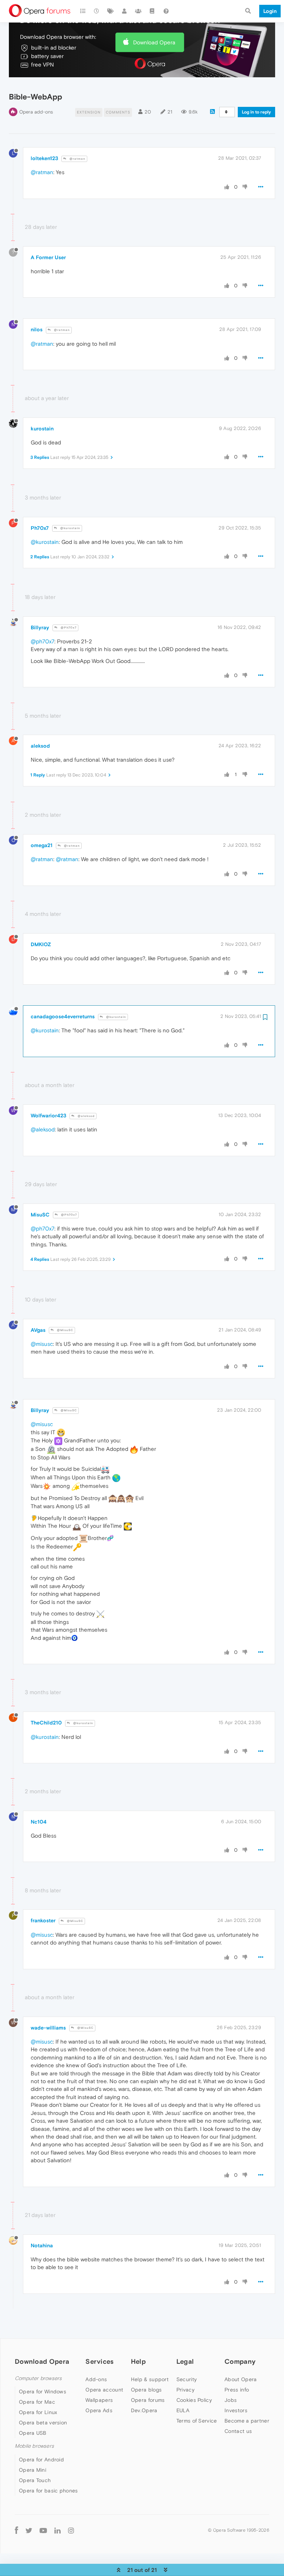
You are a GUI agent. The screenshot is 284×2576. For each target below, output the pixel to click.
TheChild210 (46, 1723)
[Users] (125, 11)
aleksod (40, 746)
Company (240, 2361)
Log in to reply (256, 112)
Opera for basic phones (48, 2491)
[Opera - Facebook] (16, 2530)
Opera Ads (99, 2410)
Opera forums (148, 2400)
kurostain (42, 429)
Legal (185, 2361)
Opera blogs (146, 2390)
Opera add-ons (36, 112)
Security (187, 2379)
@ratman (77, 159)
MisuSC (40, 1215)
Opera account (104, 2390)
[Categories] (83, 11)
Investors (236, 2410)
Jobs (231, 2400)
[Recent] (97, 11)
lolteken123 (44, 158)
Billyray (40, 627)
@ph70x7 (43, 641)
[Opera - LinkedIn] (58, 2530)
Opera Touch (35, 2480)
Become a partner (247, 2421)
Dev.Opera (144, 2410)
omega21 (42, 845)
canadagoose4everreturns (63, 1016)
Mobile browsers (34, 2446)
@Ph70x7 (68, 628)
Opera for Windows (43, 2391)
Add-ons (96, 2379)
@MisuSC (65, 1330)
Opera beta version (43, 2423)
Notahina (42, 2245)
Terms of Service (197, 2421)
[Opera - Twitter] (29, 2530)
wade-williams (48, 2028)
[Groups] (138, 11)
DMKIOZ (41, 944)
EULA (183, 2410)
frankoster (43, 1920)
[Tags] (111, 11)
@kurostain (70, 528)
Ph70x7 (40, 528)
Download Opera (154, 42)
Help (138, 2361)
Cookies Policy (194, 2400)
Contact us (238, 2431)
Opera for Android (41, 2460)
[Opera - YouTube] (43, 2530)
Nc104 (39, 1822)
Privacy (185, 2390)
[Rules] (152, 11)
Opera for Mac (37, 2402)
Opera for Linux (38, 2412)
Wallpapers (99, 2400)
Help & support (150, 2379)
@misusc (42, 1344)
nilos (37, 329)
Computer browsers (38, 2378)
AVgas (38, 1330)
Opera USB (33, 2433)
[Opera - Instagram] (71, 2530)
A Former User (48, 257)
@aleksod (86, 1116)
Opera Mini (33, 2470)
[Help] (166, 11)
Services (99, 2361)
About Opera (241, 2379)
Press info (237, 2390)
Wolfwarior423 (48, 1116)
